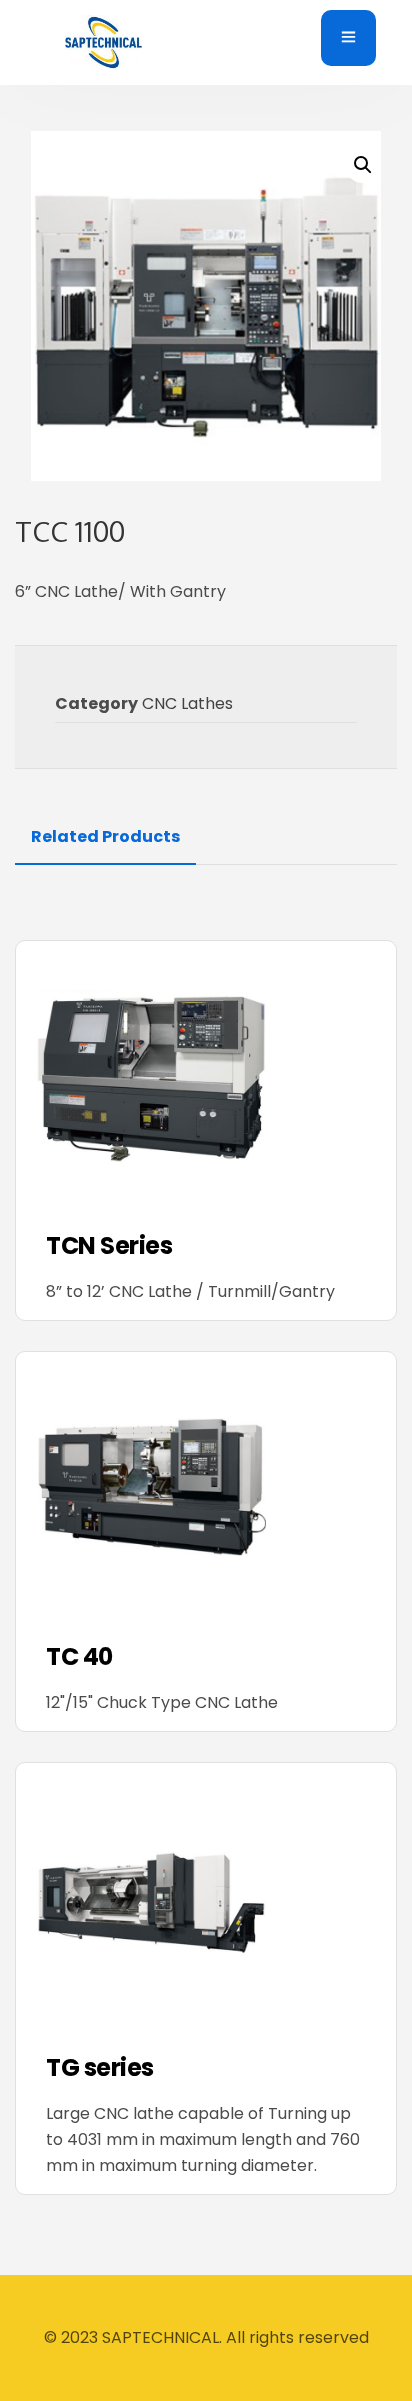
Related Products (105, 836)
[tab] (105, 837)
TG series (100, 2068)
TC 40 (79, 1657)
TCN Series (109, 1246)
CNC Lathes (187, 703)
